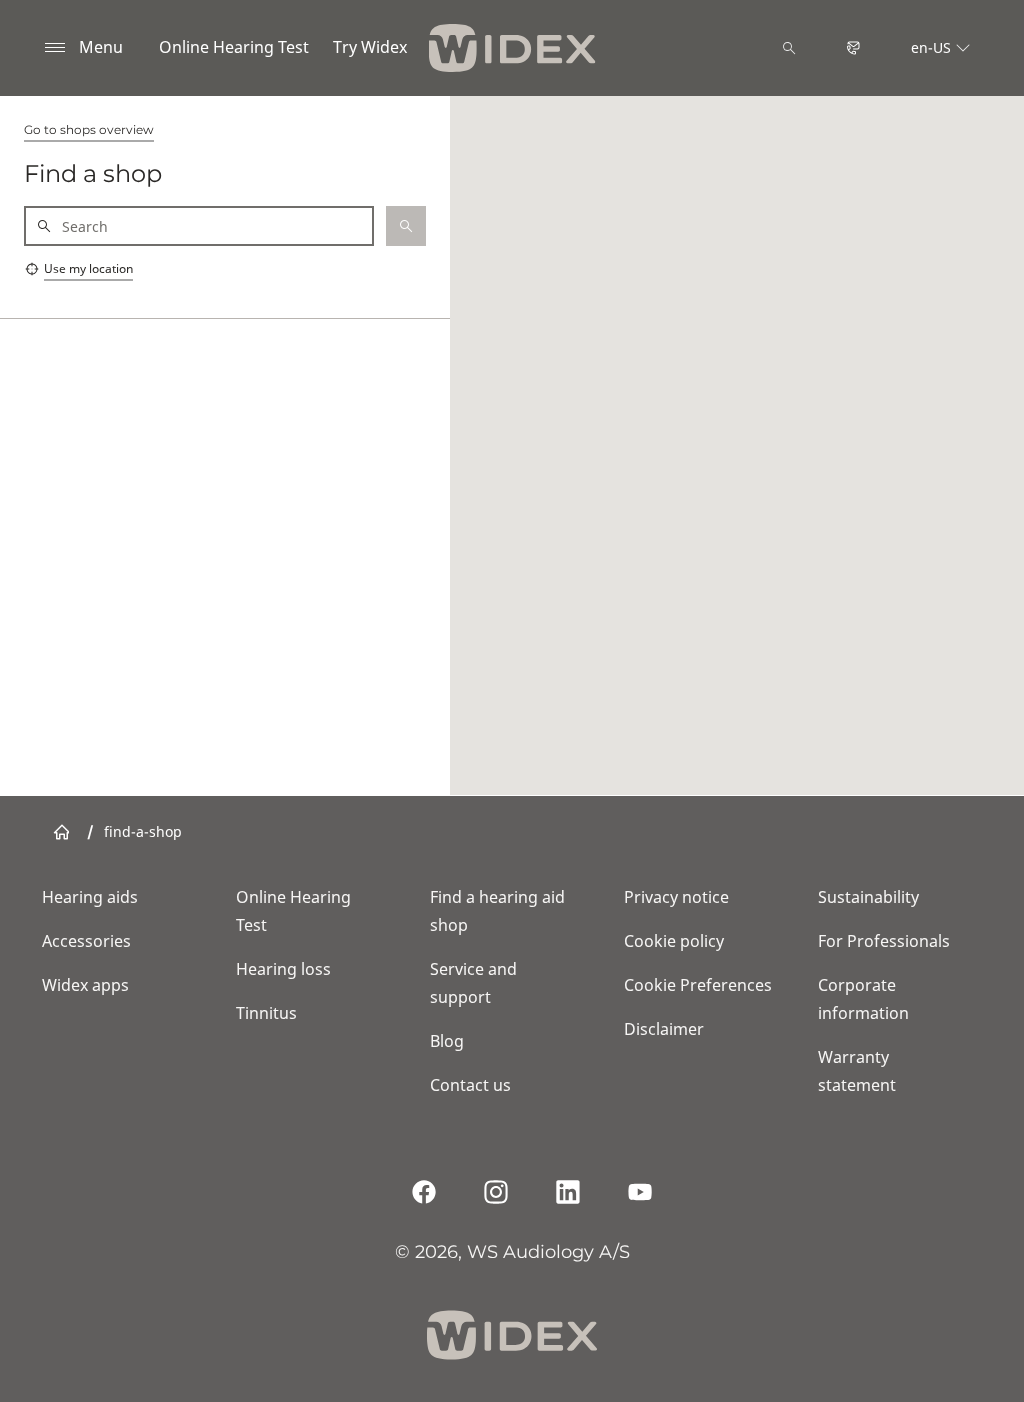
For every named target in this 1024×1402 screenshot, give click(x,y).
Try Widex (370, 47)
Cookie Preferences (698, 985)
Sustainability (868, 897)
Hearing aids (90, 897)
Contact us (470, 1085)
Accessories (86, 941)
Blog (447, 1041)
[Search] (789, 48)
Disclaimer (664, 1029)
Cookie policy (674, 941)
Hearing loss (283, 969)
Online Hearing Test (234, 47)
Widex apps (85, 985)
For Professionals (884, 941)
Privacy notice (676, 897)
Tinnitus (266, 1013)
